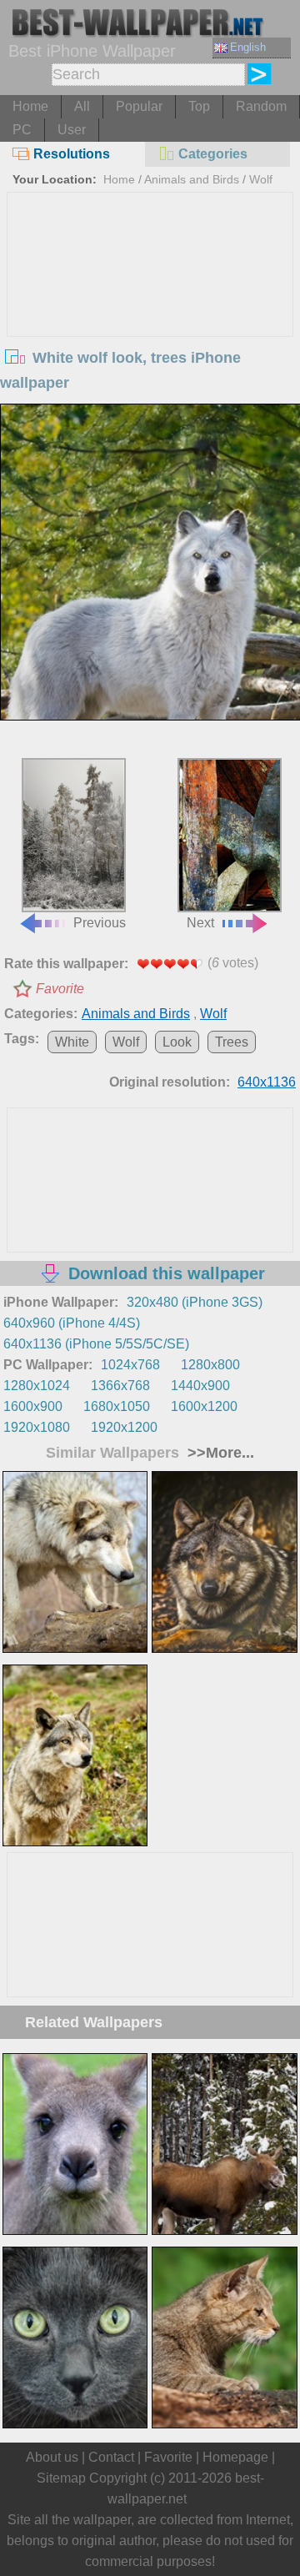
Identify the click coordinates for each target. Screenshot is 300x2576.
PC (22, 130)
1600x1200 (204, 1406)
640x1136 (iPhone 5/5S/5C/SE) (96, 1344)
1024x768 (130, 1365)
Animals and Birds (192, 179)
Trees (232, 1042)
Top (199, 106)
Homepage (235, 2457)
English (248, 47)
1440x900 (200, 1386)
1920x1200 (124, 1427)
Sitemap (61, 2478)
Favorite (60, 989)
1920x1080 (37, 1427)
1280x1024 (37, 1386)
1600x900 (33, 1406)
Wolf (261, 179)
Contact (111, 2457)
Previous (100, 923)
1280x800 (210, 1365)
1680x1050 (117, 1406)
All (82, 106)
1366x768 (120, 1386)
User (72, 130)
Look (177, 1042)
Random (261, 106)
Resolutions (72, 154)
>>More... (219, 1453)
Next (200, 923)
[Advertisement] (150, 318)
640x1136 (267, 1082)
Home (30, 106)
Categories (213, 154)
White (72, 1042)
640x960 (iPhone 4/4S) (72, 1323)
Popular (139, 106)
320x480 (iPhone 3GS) (195, 1302)
